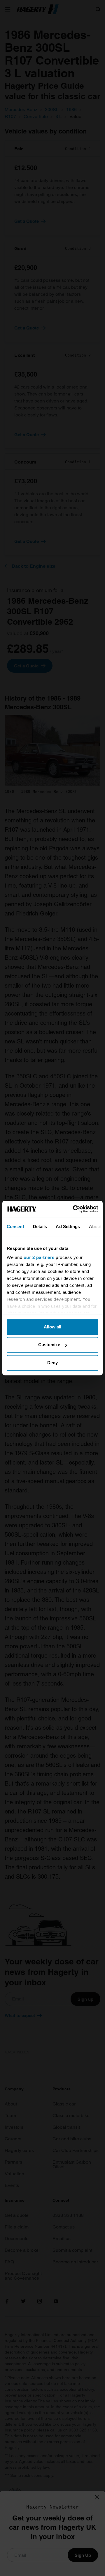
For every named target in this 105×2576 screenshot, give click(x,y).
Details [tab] (40, 1226)
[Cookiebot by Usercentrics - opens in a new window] (74, 1209)
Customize (49, 1345)
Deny (52, 1363)
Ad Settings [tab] (68, 1226)
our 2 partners (39, 1257)
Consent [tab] (15, 1226)
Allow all (52, 1327)
